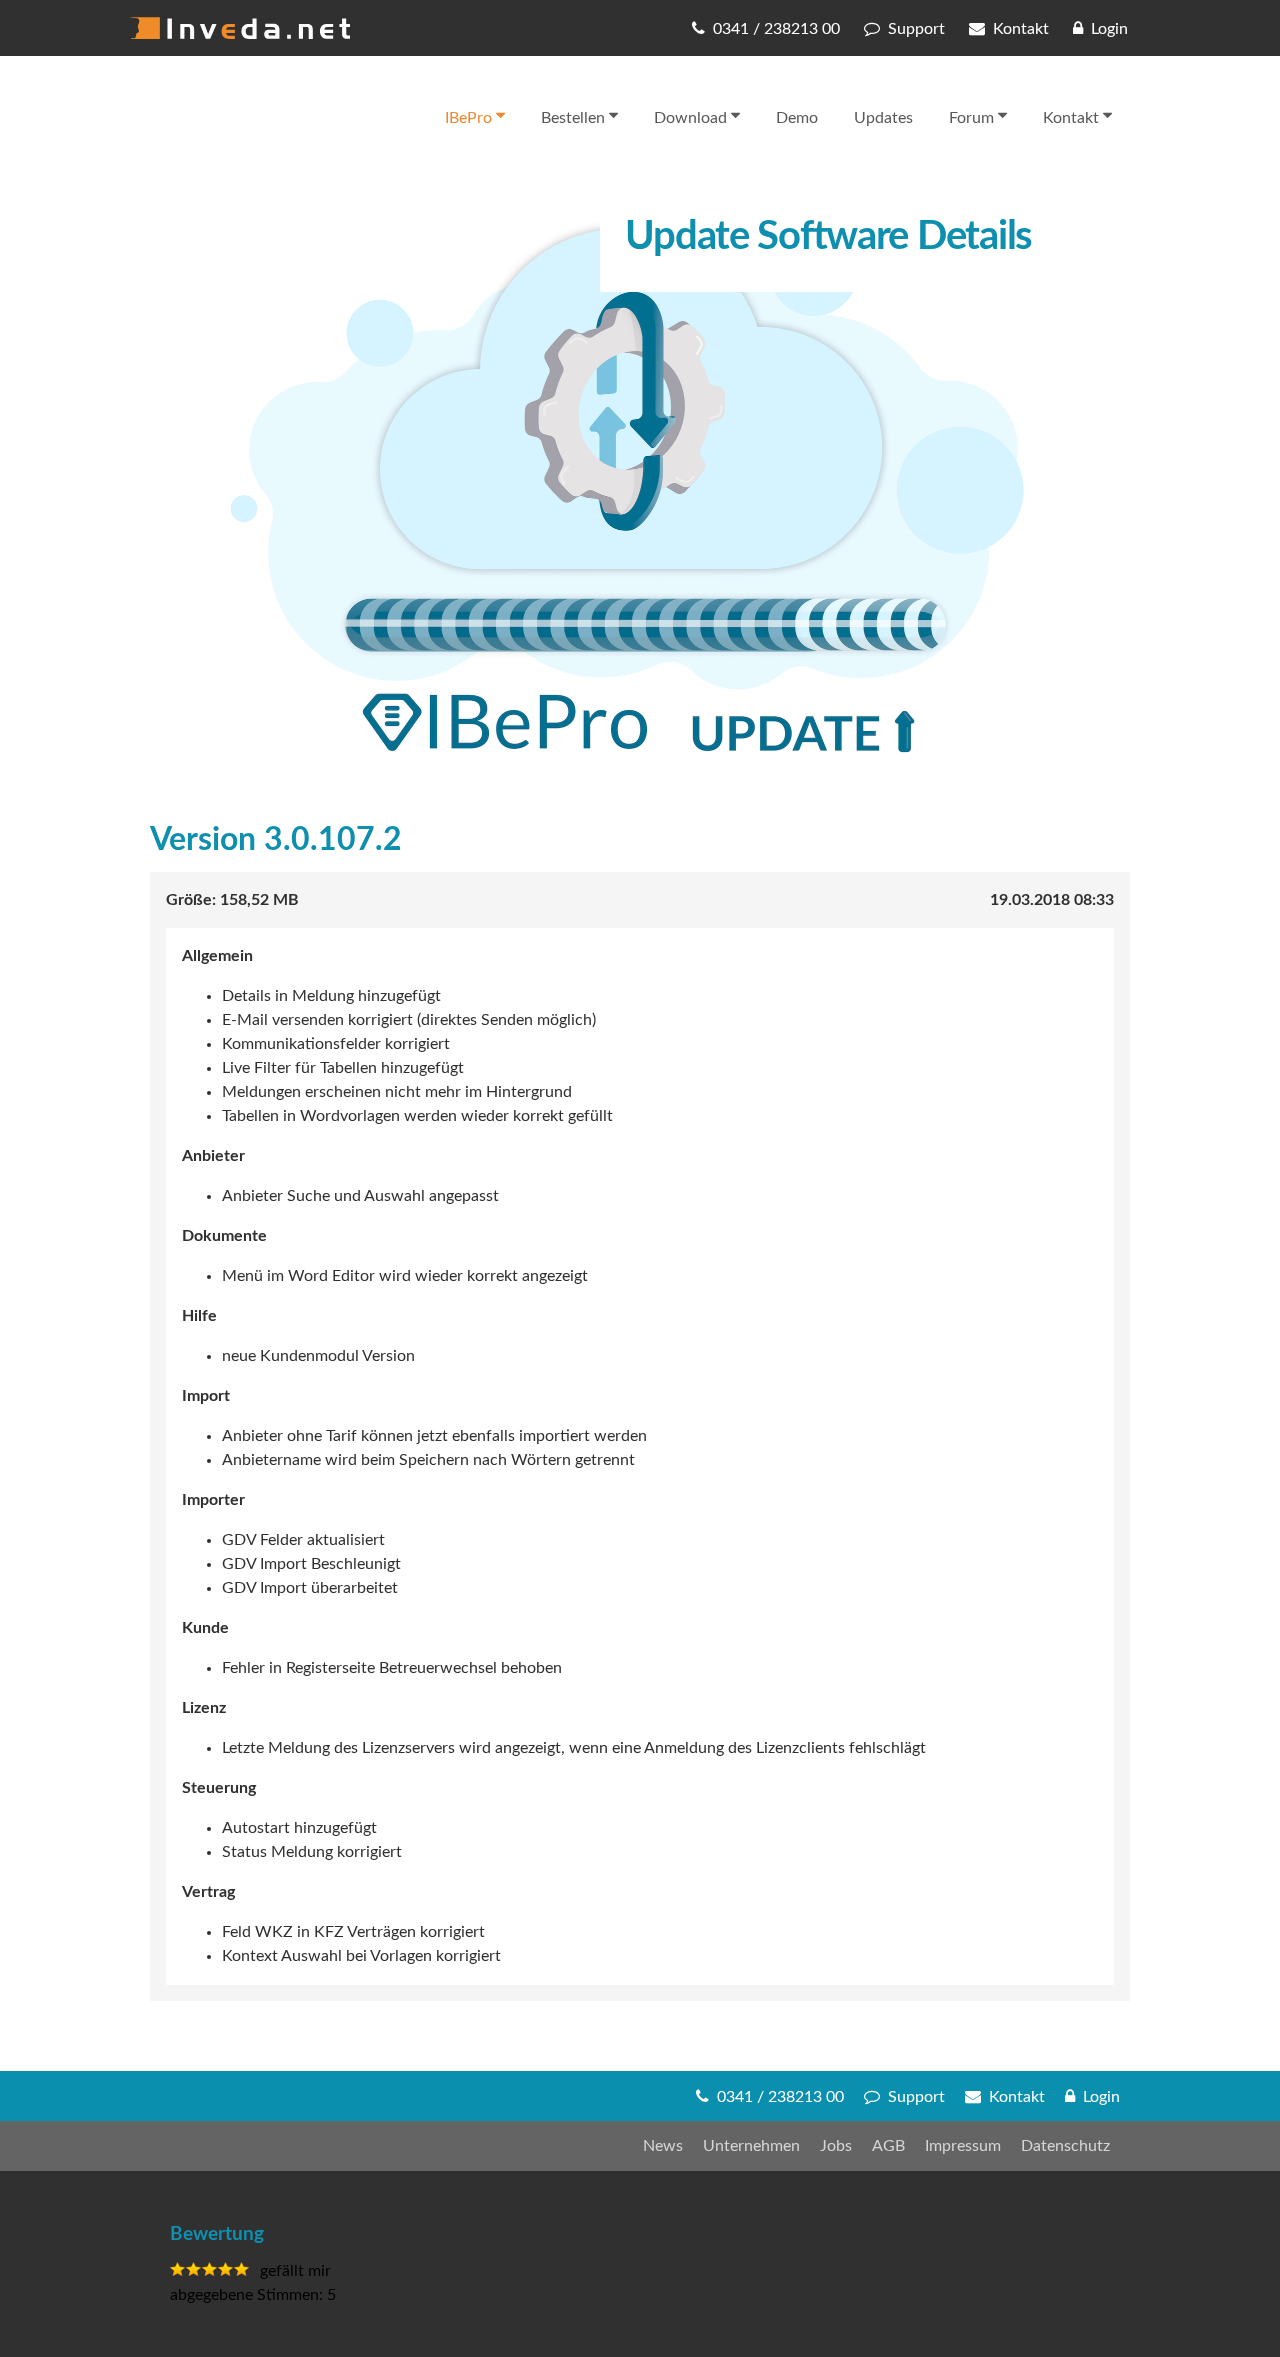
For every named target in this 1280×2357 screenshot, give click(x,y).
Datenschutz (1065, 2146)
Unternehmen (751, 2146)
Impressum (963, 2146)
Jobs (836, 2146)
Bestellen (573, 118)
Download (690, 118)
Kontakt (1071, 118)
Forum (971, 118)
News (663, 2146)
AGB (888, 2146)
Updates (883, 118)
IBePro (468, 118)
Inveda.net (240, 28)
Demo (797, 118)
